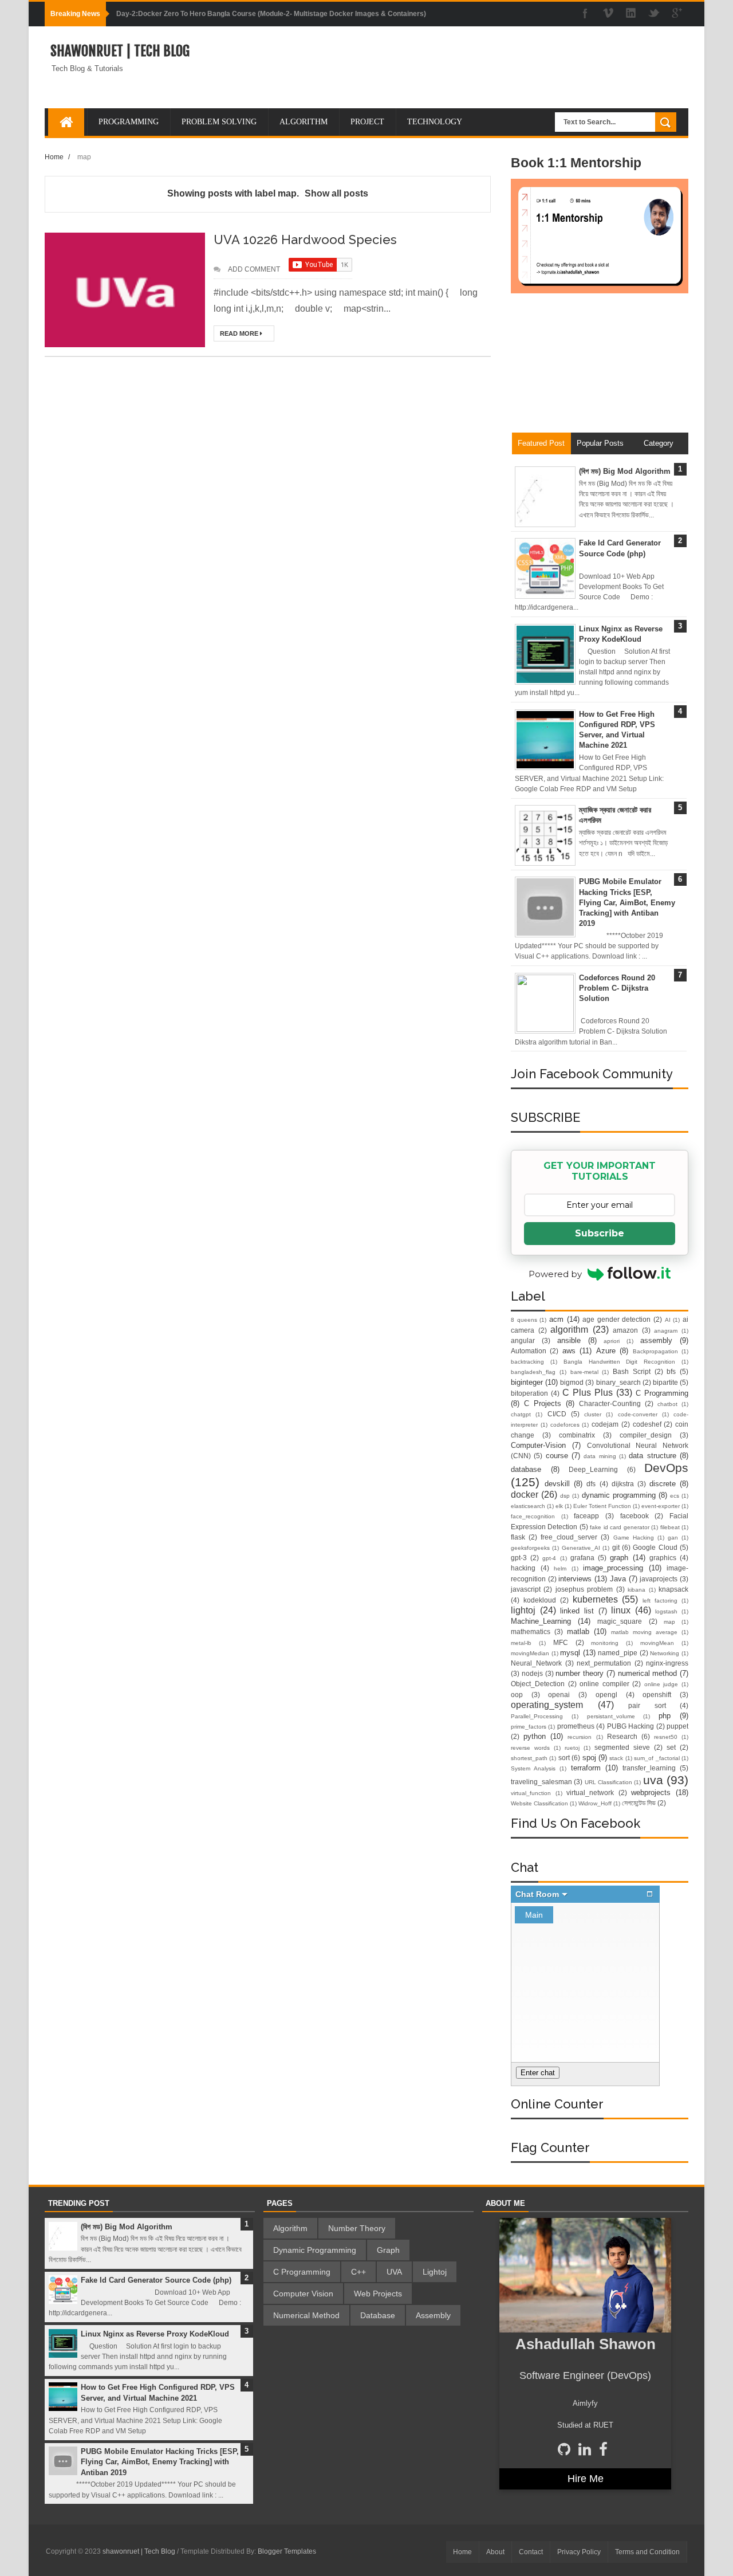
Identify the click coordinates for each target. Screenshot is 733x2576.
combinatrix (577, 1435)
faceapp (586, 1516)
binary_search (618, 1382)
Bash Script (632, 1371)
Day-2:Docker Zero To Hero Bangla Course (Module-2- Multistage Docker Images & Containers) (271, 14)
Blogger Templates (287, 2551)
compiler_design (646, 1435)
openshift (657, 1695)
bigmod (572, 1382)
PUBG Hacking (630, 1726)
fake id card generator (619, 1527)
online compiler (604, 1684)
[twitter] (654, 14)
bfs (671, 1371)
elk (559, 1506)
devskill (557, 1484)
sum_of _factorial (657, 1758)
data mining (600, 1456)
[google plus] (677, 14)
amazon (625, 1330)
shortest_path (529, 1758)
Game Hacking (634, 1538)
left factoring (660, 1601)
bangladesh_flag (533, 1372)
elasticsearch (528, 1506)
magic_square (620, 1621)
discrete (663, 1484)
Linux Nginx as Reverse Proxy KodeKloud (155, 2334)
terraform (586, 1768)
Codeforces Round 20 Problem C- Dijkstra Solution (617, 988)
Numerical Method (306, 2315)
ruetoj (572, 1748)
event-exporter (661, 1506)
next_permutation (604, 1663)
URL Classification (608, 1782)
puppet (677, 1726)
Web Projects (378, 2294)
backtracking (527, 1362)
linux (621, 1610)
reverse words (530, 1748)
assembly (656, 1340)
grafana (582, 1558)
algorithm (569, 1330)
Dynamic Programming (315, 2250)
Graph (388, 2250)
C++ (358, 2272)
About (495, 2552)
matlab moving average (644, 1632)
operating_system (547, 1705)
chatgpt (521, 1414)
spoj (589, 1758)
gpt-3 (519, 1558)
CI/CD (557, 1414)
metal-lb (521, 1643)
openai (559, 1695)
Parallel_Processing (537, 1716)
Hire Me (586, 2479)
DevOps (666, 1468)
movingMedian (530, 1653)
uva (653, 1780)
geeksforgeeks (530, 1548)
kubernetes (595, 1599)
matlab (578, 1631)
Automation (529, 1351)
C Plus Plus (588, 1393)
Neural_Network (536, 1663)
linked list (577, 1611)
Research (622, 1736)
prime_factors (529, 1727)
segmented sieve (622, 1747)
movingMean (657, 1643)
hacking (523, 1568)
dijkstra (623, 1484)
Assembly (433, 2315)
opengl (606, 1695)
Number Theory (357, 2228)
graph (619, 1558)
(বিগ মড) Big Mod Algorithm (625, 471)
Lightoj (435, 2272)
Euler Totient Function (602, 1506)
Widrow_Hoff (595, 1803)
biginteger (527, 1382)
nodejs (532, 1673)
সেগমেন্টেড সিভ (639, 1803)
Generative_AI (581, 1548)
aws (569, 1351)
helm (560, 1568)
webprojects (651, 1792)
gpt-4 (549, 1558)
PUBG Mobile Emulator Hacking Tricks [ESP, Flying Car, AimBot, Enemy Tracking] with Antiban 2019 (627, 902)
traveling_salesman (541, 1782)
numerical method (648, 1673)
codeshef (647, 1424)
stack (616, 1758)
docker (525, 1495)
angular (523, 1340)
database (526, 1469)
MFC (561, 1642)
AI (668, 1320)
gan (673, 1538)
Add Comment (254, 269)
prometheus (576, 1726)
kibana (637, 1590)
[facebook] (585, 14)
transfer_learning (649, 1768)
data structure (652, 1456)
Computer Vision (303, 2294)
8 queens (524, 1320)
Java (618, 1579)
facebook (635, 1516)
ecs (675, 1496)
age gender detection (616, 1319)
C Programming (662, 1393)
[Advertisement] (600, 368)
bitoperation (529, 1393)
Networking (665, 1653)
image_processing (613, 1568)
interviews (575, 1579)
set (671, 1747)
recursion (580, 1737)
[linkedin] (631, 14)
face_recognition (533, 1516)
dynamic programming (619, 1495)
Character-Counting (610, 1403)
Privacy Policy (579, 2552)
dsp (565, 1496)
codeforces (565, 1425)
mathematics (531, 1631)
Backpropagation (655, 1351)
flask (518, 1537)
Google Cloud (655, 1547)
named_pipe (618, 1653)
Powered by (555, 1274)
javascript (526, 1589)
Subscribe (600, 1233)
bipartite (665, 1382)
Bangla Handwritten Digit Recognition (620, 1362)
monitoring (605, 1643)
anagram (666, 1331)
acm (556, 1319)
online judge (661, 1684)
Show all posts (336, 193)
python (535, 1736)
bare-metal (584, 1372)
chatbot (667, 1404)
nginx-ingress (667, 1663)
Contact (531, 2552)
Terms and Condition (647, 2552)
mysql (570, 1653)
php (665, 1716)
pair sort (647, 1705)
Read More (240, 333)
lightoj (523, 1610)
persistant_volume (611, 1716)
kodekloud (540, 1600)
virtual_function (531, 1793)
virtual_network (590, 1792)
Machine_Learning (541, 1621)
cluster (593, 1414)
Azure (606, 1351)
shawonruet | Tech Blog (120, 51)
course (557, 1456)
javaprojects (659, 1579)
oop (517, 1695)
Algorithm (290, 2228)
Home (54, 157)
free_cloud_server (569, 1537)
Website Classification (539, 1803)
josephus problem (584, 1589)
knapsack (673, 1589)
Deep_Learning (593, 1469)
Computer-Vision (538, 1445)
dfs (591, 1484)
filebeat (670, 1527)
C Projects (543, 1403)
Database (378, 2315)
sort (564, 1758)
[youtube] (608, 14)
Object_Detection (538, 1684)
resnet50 (666, 1737)
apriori (612, 1341)
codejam (605, 1424)
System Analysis (533, 1768)
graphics (663, 1558)
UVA (394, 2272)
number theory (580, 1673)
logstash (666, 1611)
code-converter (638, 1414)
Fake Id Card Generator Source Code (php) (156, 2280)
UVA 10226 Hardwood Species (305, 239)
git (616, 1547)
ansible (569, 1340)
